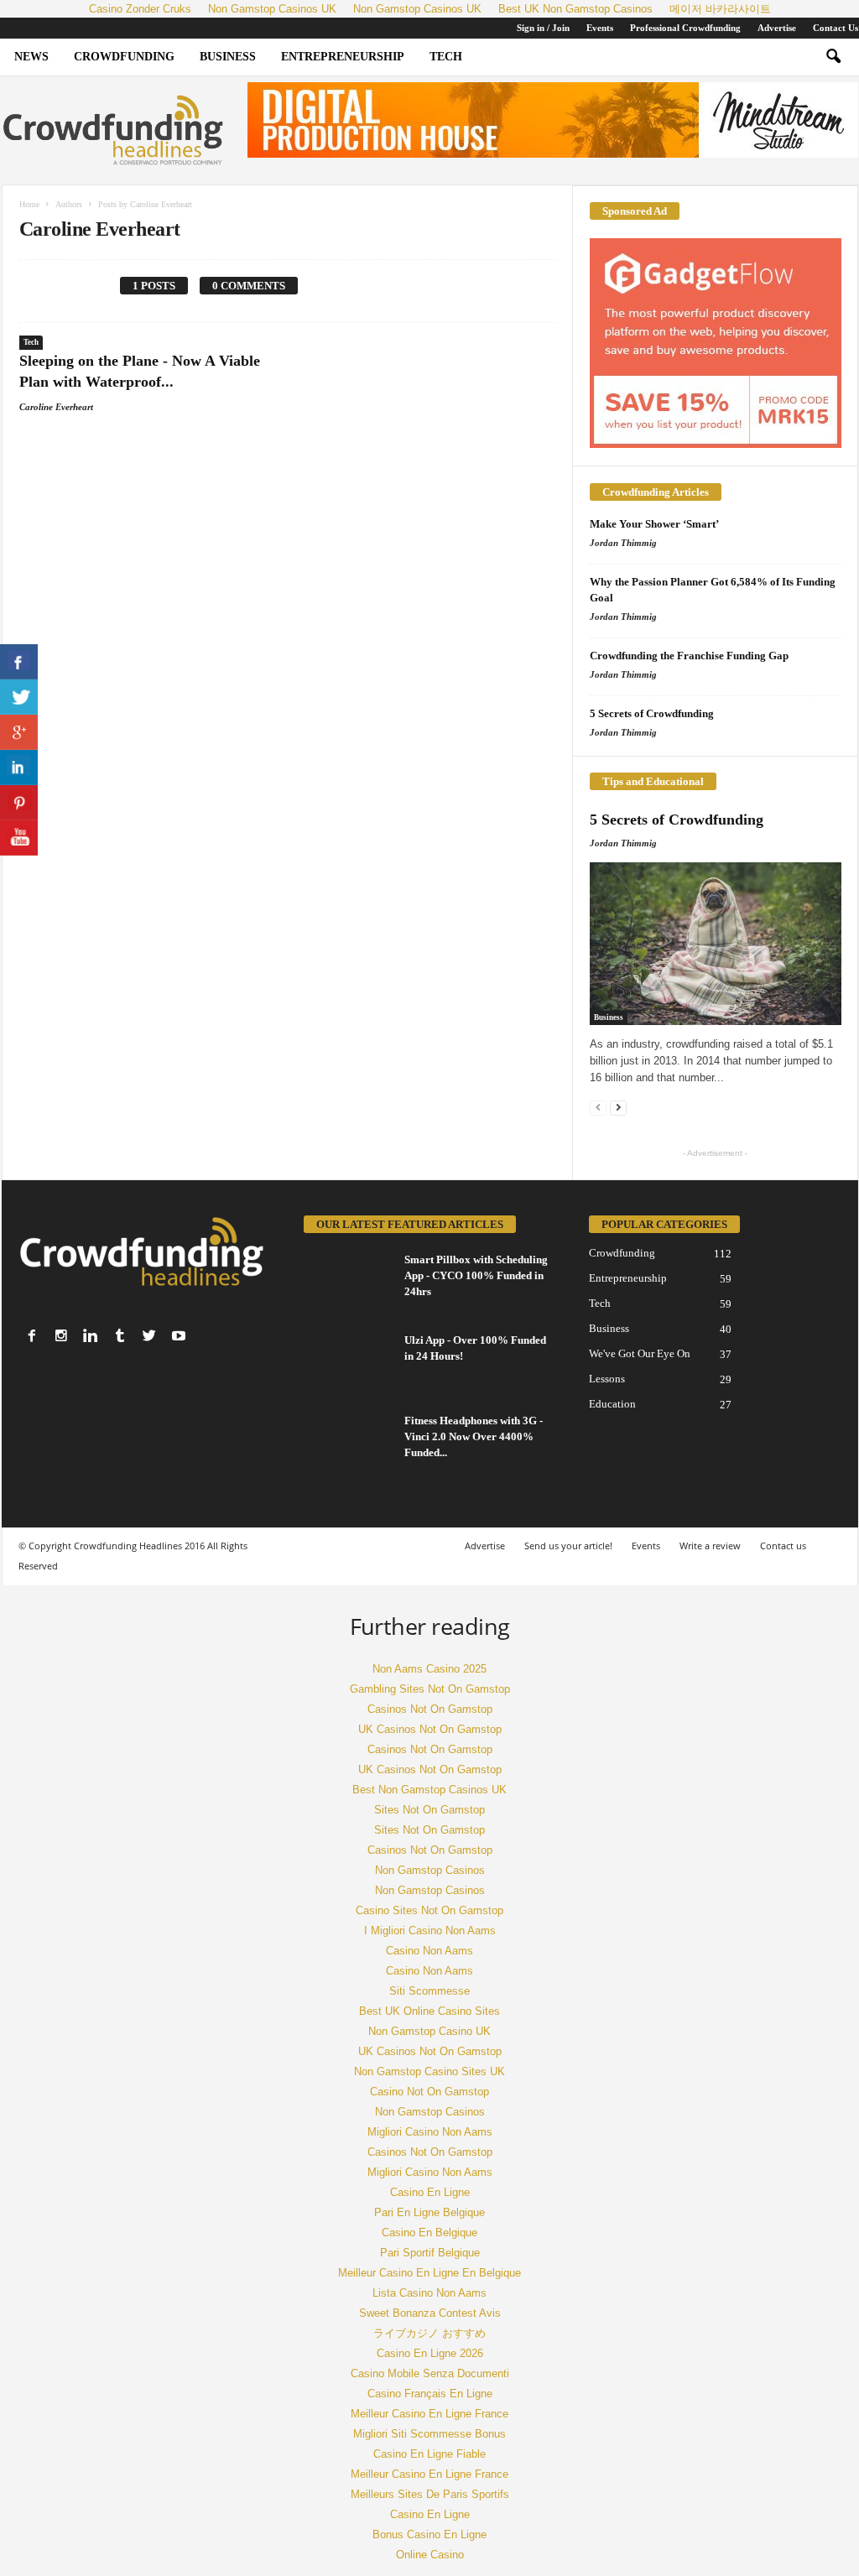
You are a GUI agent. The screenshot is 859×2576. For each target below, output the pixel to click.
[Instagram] (61, 1335)
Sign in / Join (543, 28)
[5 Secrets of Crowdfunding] (716, 944)
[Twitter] (149, 1335)
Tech (446, 57)
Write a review (710, 1546)
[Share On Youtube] (19, 838)
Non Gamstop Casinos (430, 1870)
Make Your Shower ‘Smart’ (654, 524)
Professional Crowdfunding (685, 28)
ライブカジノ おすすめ (429, 2333)
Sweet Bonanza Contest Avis (430, 2313)
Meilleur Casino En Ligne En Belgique (429, 2273)
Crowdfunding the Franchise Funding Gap (689, 656)
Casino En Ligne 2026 (430, 2353)
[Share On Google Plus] (19, 732)
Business (228, 57)
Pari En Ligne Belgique (429, 2212)
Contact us (783, 1546)
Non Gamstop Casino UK (429, 2031)
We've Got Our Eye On (640, 1353)
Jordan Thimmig (623, 543)
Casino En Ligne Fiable (429, 2454)
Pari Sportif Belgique (430, 2253)
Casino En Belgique (429, 2233)
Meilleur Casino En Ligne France (429, 2414)
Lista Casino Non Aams (429, 2293)
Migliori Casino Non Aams (430, 2132)
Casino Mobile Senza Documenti (430, 2373)
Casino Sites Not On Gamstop (429, 1910)
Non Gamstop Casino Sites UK (429, 2071)
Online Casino (430, 2555)
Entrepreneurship (343, 57)
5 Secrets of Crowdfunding (652, 713)
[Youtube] (179, 1335)
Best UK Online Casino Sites (429, 2011)
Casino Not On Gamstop (429, 2092)
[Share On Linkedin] (19, 768)
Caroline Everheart (56, 407)
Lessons (607, 1379)
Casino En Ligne (430, 2192)
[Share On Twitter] (19, 697)
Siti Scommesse (429, 1991)
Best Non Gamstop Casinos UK (429, 1790)
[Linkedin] (91, 1335)
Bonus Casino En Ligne (429, 2534)
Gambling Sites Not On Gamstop (430, 1689)
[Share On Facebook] (19, 662)
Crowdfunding (124, 57)
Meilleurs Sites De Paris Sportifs (430, 2494)
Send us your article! (568, 1546)
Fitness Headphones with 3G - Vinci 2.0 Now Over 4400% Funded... (474, 1436)
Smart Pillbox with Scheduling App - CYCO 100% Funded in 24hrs (476, 1275)
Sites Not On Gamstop (429, 1810)
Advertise (777, 28)
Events (600, 28)
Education (612, 1404)
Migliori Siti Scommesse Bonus (429, 2434)
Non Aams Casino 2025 (429, 1669)
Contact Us (836, 28)
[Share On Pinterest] (19, 803)
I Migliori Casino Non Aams (430, 1931)
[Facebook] (32, 1335)
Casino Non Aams (429, 1951)
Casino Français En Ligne (430, 2394)
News (31, 57)
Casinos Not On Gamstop (430, 1709)
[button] (833, 57)
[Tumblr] (120, 1335)
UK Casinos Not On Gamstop (430, 1729)
